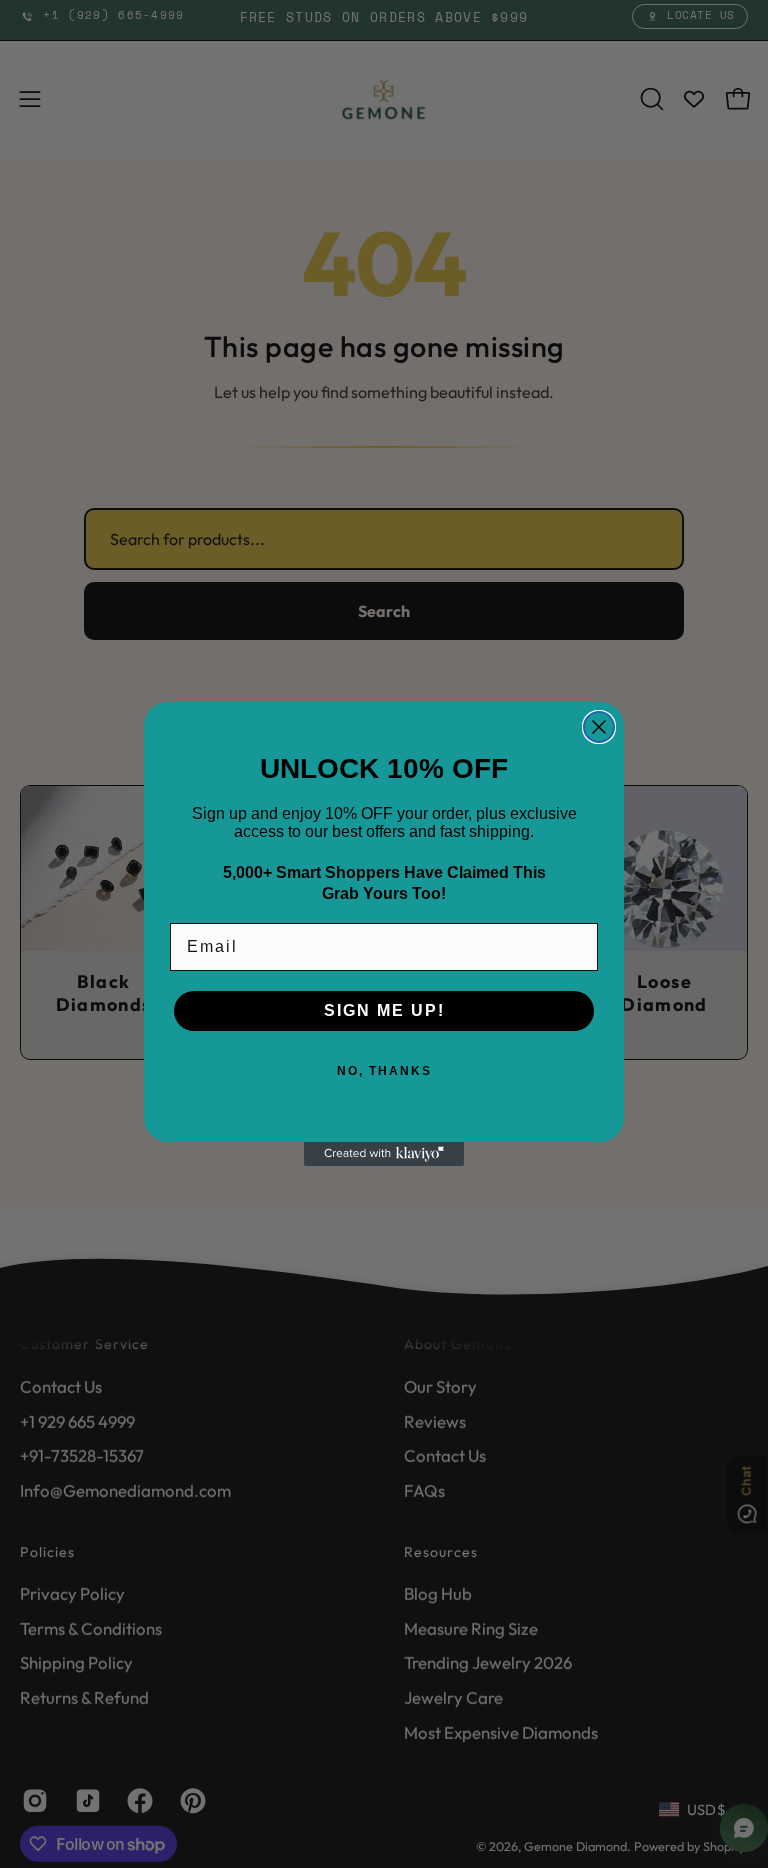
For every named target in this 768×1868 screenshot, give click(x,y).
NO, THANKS (384, 1071)
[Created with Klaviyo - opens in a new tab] (384, 1154)
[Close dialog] (599, 727)
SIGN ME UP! (384, 1010)
